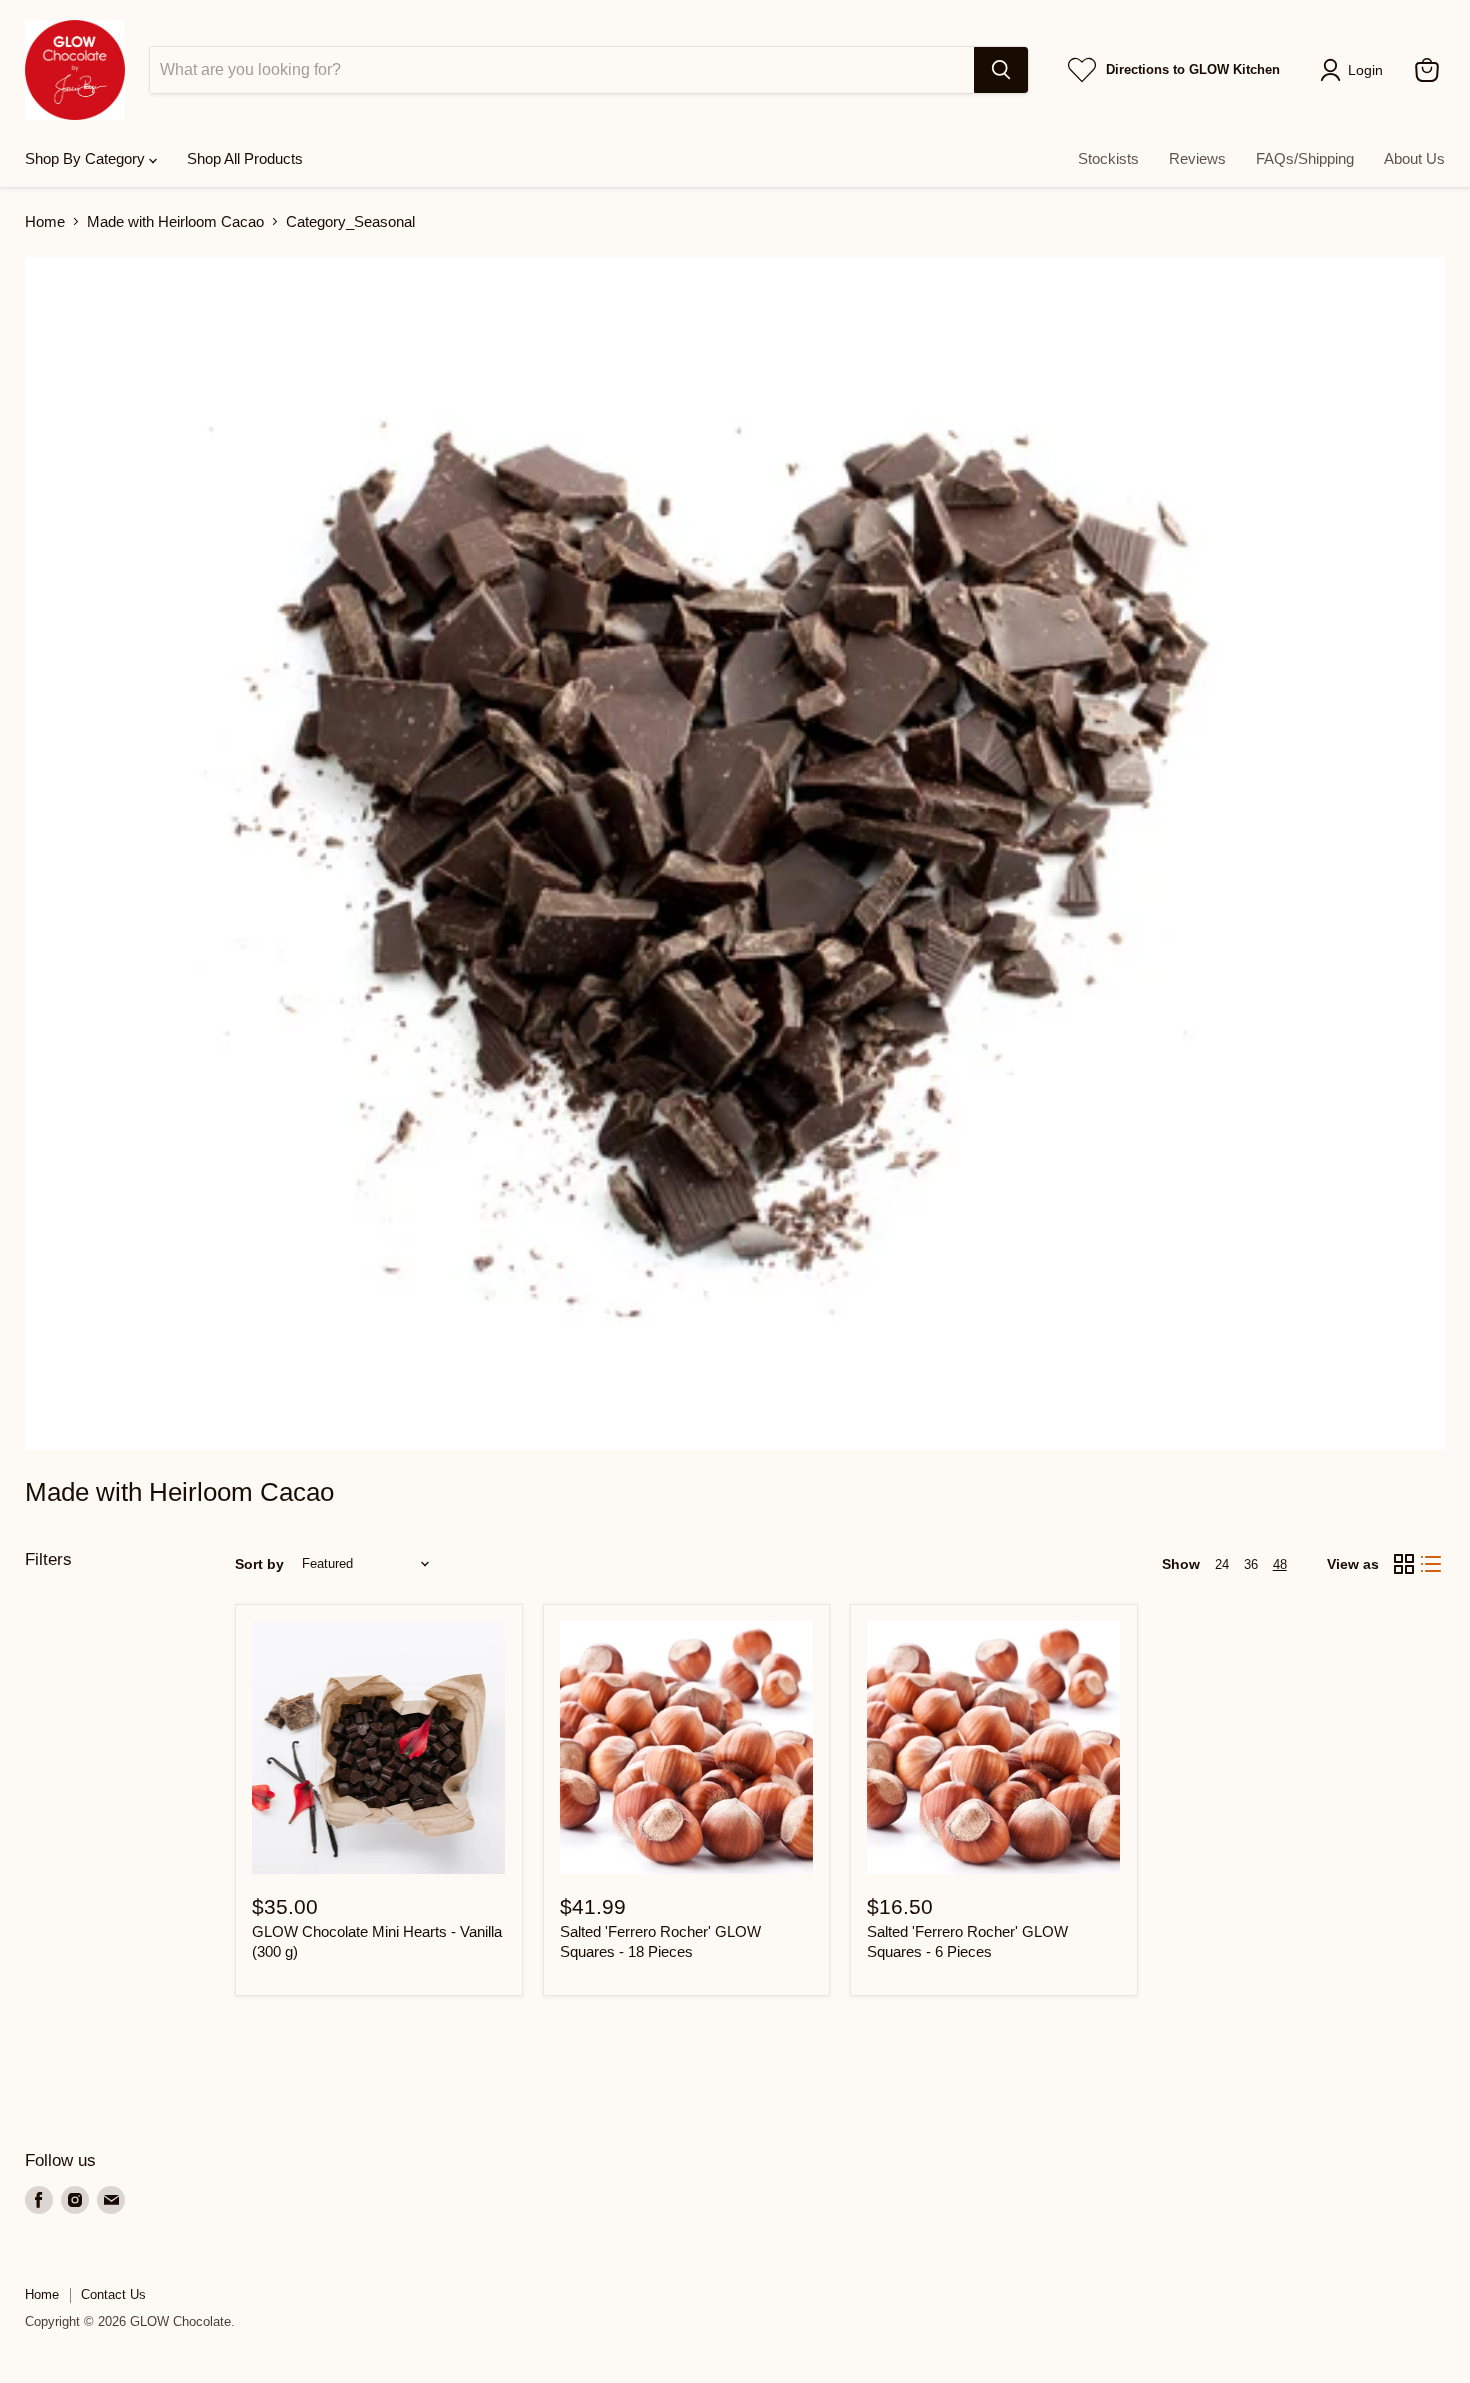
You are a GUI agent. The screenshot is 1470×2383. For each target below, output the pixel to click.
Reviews (1197, 158)
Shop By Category (87, 158)
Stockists (1108, 158)
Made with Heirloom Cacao (175, 221)
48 (1280, 1564)
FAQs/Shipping (1305, 158)
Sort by (259, 1564)
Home (45, 221)
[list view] (1432, 1564)
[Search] (1001, 70)
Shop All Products (245, 158)
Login (1365, 70)
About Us (1414, 158)
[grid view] (1404, 1564)
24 (1222, 1564)
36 (1251, 1564)
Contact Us (113, 2294)
